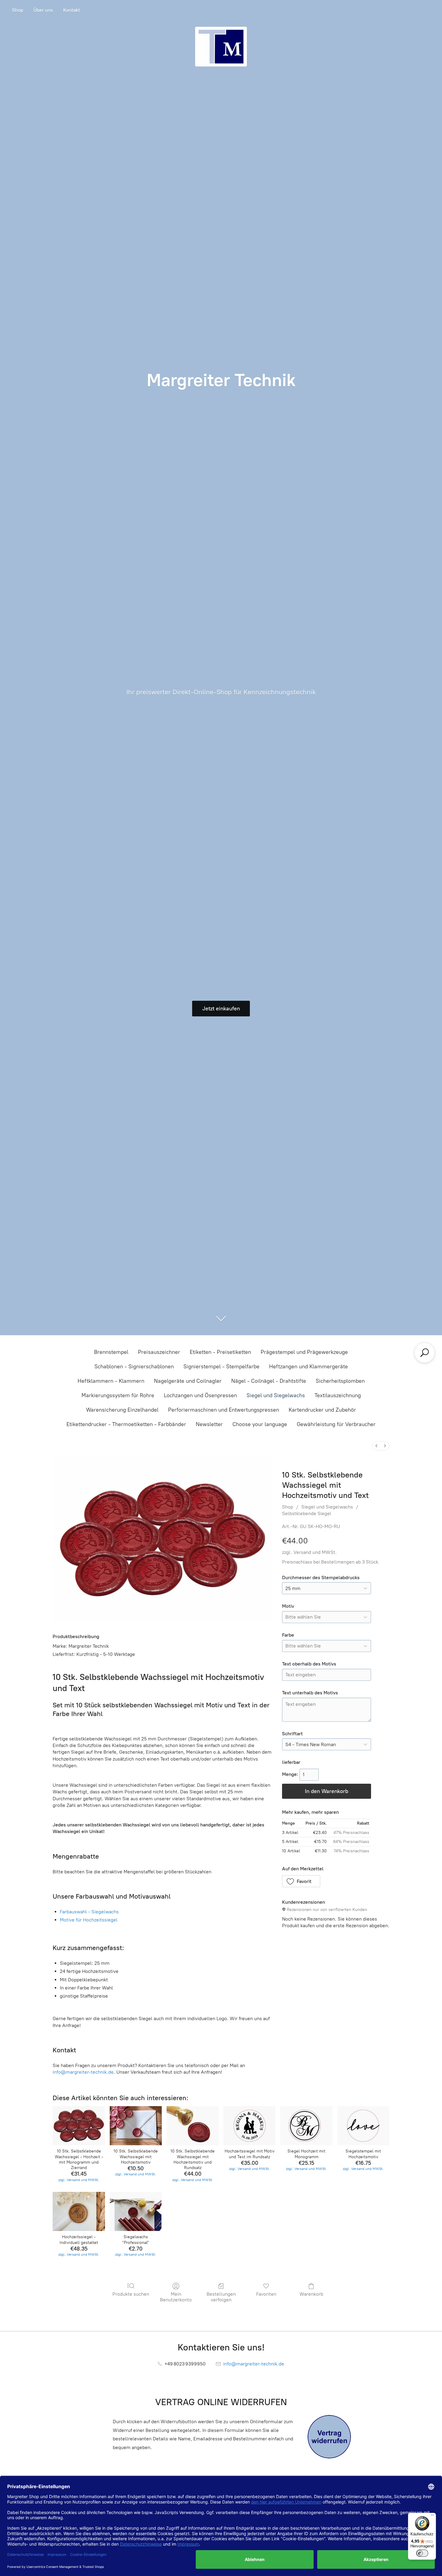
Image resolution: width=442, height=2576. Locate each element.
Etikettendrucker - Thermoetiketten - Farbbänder (126, 1424)
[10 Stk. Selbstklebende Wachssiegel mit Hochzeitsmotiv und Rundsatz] (193, 2126)
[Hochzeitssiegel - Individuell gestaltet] (79, 2211)
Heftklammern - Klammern (111, 1381)
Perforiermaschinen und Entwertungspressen (224, 1410)
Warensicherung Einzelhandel (122, 1410)
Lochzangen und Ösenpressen (200, 1395)
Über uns (43, 10)
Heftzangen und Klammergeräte (308, 1367)
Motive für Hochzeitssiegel (89, 1920)
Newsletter (209, 1424)
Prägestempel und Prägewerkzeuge (304, 1352)
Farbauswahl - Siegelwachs (89, 1912)
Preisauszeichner (159, 1352)
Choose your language (260, 1424)
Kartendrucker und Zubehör (322, 1410)
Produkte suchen (131, 2294)
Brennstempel (111, 1352)
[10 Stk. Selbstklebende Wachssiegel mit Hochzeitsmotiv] (136, 2126)
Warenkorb (311, 2294)
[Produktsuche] (425, 1353)
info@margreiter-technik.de (83, 2072)
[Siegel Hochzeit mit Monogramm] (306, 2126)
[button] (301, 1881)
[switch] (422, 2553)
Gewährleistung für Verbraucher (336, 1424)
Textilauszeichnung (338, 1395)
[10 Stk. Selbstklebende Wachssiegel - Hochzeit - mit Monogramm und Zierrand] (79, 2126)
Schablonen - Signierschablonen (134, 1367)
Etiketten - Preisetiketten (220, 1352)
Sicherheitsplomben (340, 1381)
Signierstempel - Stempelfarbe (221, 1367)
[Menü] (432, 2516)
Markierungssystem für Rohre (118, 1395)
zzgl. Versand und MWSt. (309, 1552)
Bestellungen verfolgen (221, 2297)
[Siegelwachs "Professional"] (136, 2211)
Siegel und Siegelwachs (276, 1395)
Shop (18, 10)
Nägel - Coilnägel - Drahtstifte (269, 1381)
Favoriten (266, 2294)
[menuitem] (376, 1446)
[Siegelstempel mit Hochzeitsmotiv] (363, 2126)
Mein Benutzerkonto (176, 2297)
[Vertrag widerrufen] (329, 2437)
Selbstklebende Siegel (307, 1513)
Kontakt (72, 10)
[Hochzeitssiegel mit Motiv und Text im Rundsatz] (249, 2126)
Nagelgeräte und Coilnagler (188, 1381)
